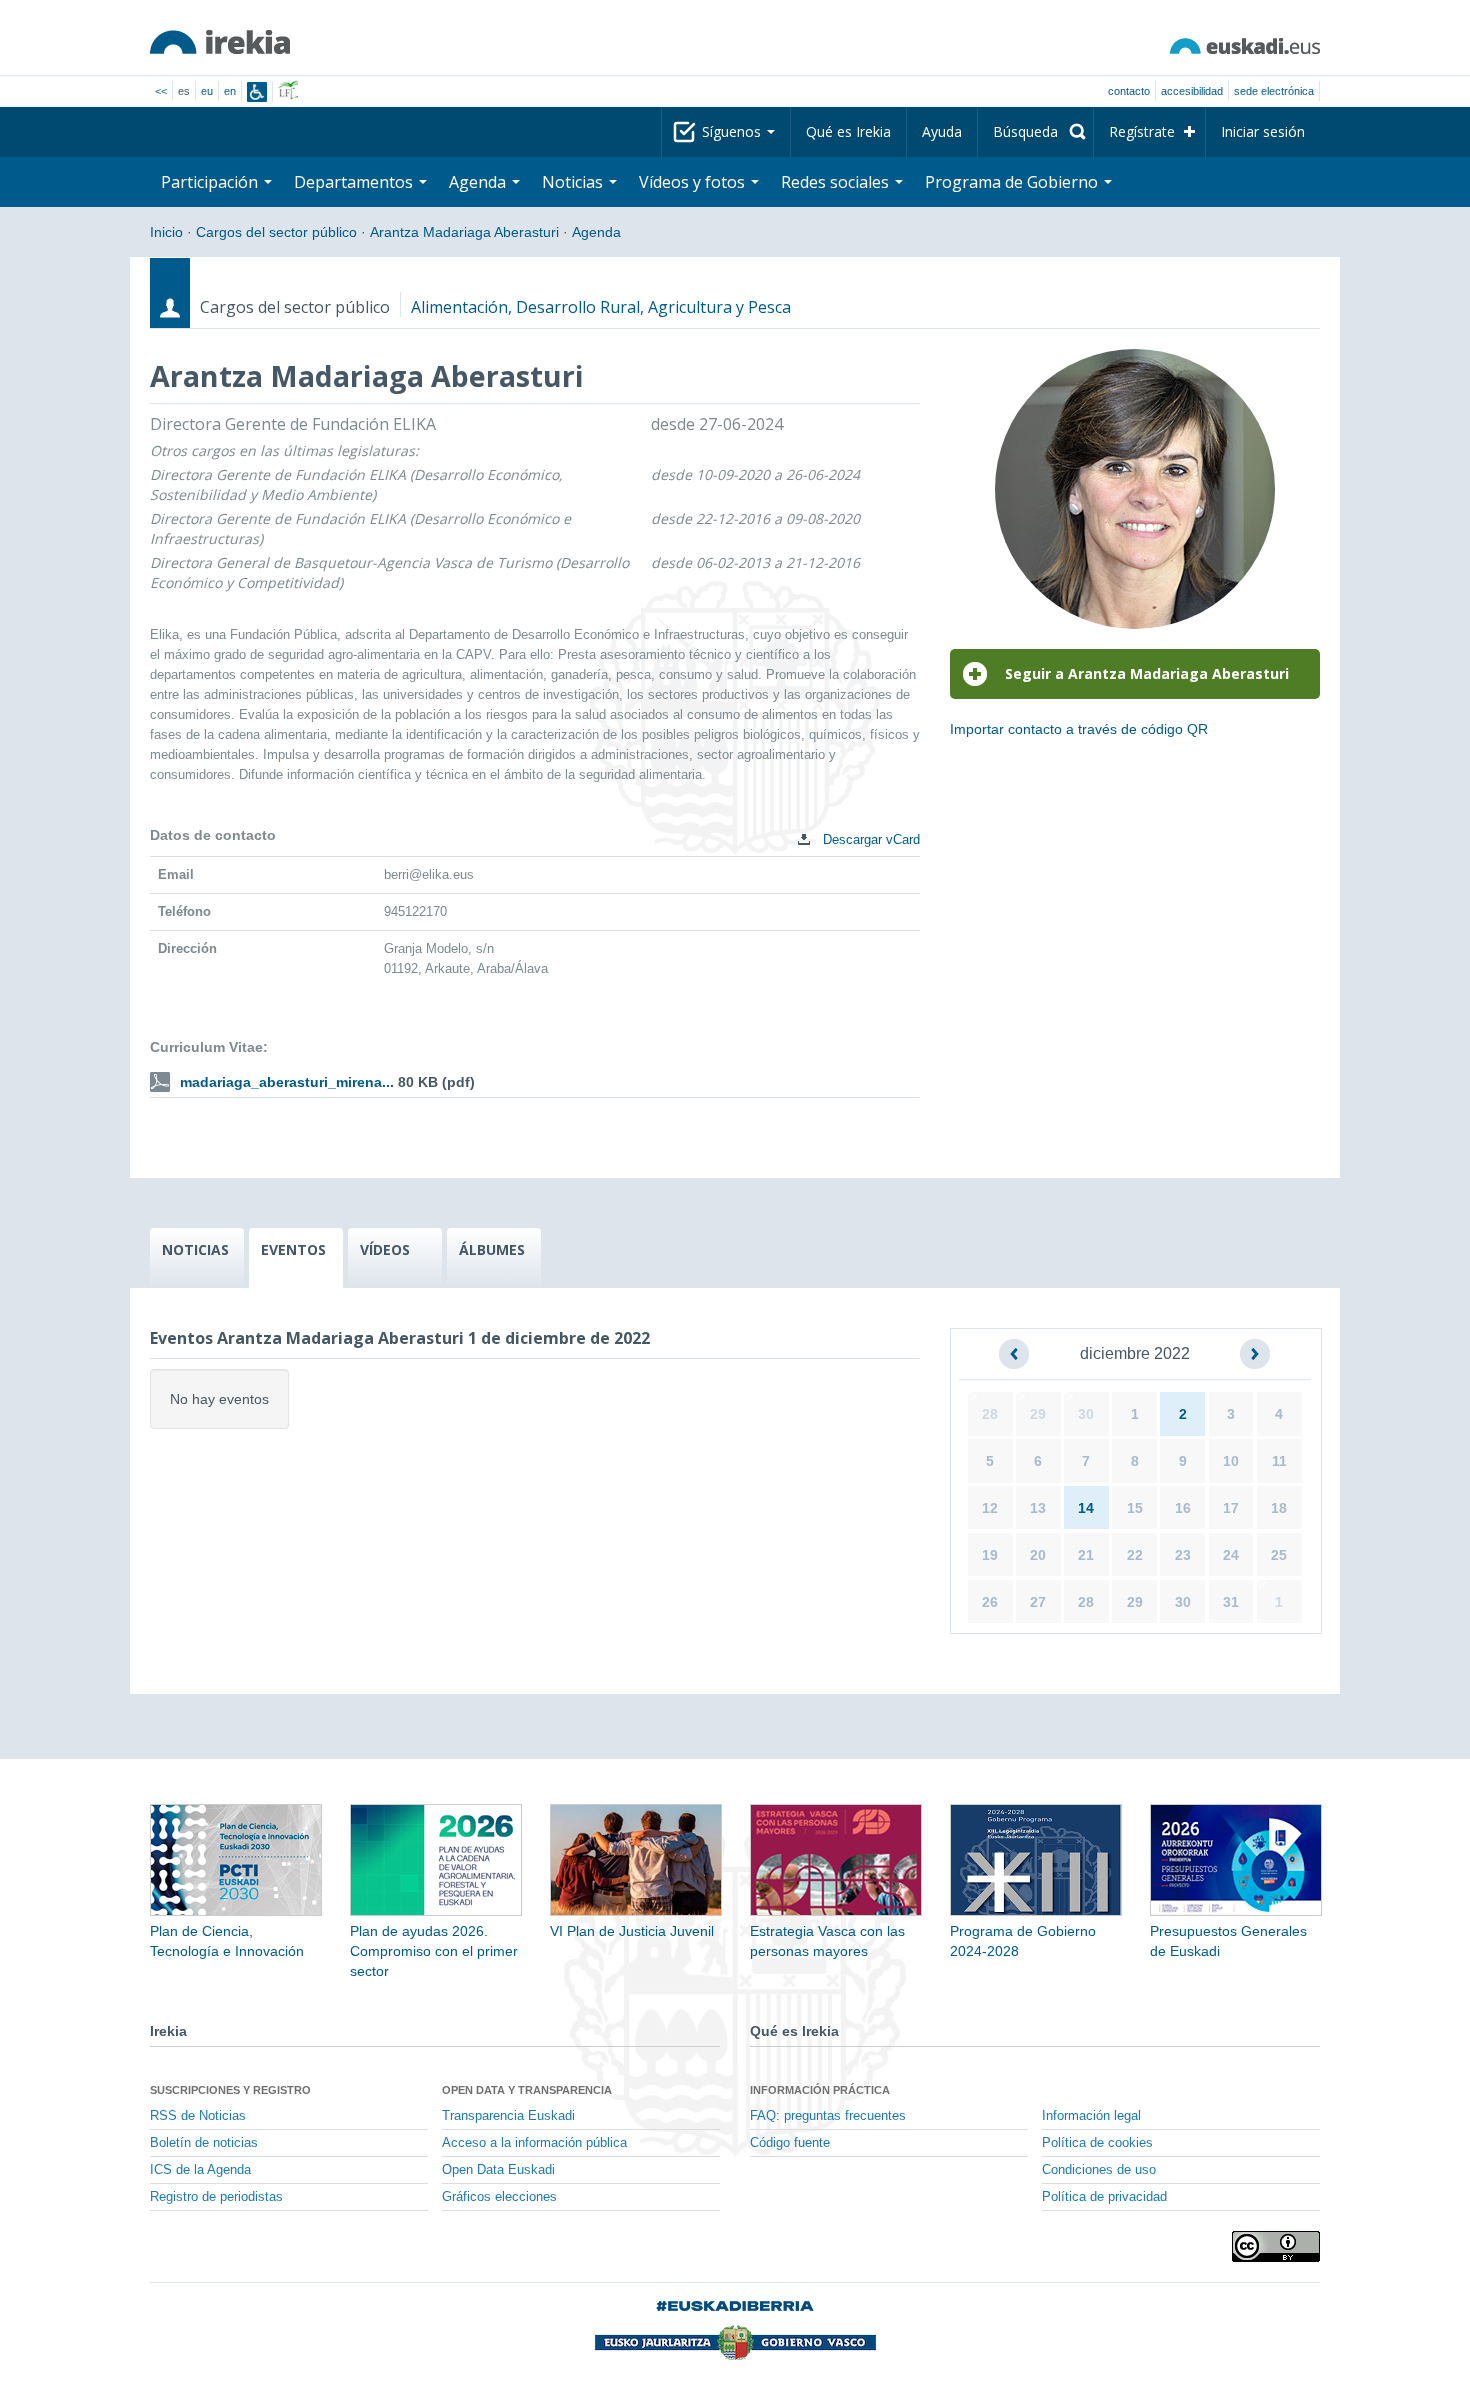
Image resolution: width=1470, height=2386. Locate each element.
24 (1231, 1555)
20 (1038, 1555)
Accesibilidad (1192, 91)
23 (1183, 1555)
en (230, 91)
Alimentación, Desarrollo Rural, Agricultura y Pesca (601, 307)
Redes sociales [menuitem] (837, 182)
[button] (1014, 1354)
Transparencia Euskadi (508, 2116)
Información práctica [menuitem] (820, 2090)
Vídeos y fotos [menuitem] (694, 182)
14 (1086, 1508)
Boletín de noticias (204, 2143)
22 (1135, 1555)
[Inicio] (220, 42)
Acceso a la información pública (534, 2143)
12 (990, 1508)
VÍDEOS (385, 1249)
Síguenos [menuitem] (733, 131)
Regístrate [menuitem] (1142, 131)
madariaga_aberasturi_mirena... (287, 1082)
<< (161, 91)
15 (1135, 1508)
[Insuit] (257, 92)
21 (1086, 1555)
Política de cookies (1097, 2143)
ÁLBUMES (492, 1249)
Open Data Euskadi (498, 2170)
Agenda (596, 232)
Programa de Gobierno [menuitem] (1013, 182)
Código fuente (790, 2143)
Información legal (1091, 2116)
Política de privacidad (1104, 2197)
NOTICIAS (195, 1249)
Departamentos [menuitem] (355, 182)
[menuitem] (1035, 132)
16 (1183, 1508)
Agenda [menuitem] (479, 182)
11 (1279, 1461)
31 (1231, 1602)
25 (1279, 1555)
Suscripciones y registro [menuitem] (230, 2090)
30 (1086, 1414)
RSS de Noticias (198, 2116)
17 (1231, 1508)
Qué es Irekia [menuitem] (848, 131)
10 (1231, 1461)
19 (990, 1555)
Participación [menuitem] (211, 182)
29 (1038, 1414)
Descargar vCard (869, 839)
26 (990, 1602)
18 (1279, 1508)
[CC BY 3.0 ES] (1276, 2246)
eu (207, 91)
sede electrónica (1274, 91)
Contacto (1129, 91)
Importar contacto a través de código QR (1079, 729)
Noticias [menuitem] (574, 182)
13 (1038, 1508)
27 (1038, 1602)
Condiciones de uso (1099, 2170)
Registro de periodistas (216, 2197)
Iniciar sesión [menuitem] (1263, 131)
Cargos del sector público (276, 232)
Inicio (166, 232)
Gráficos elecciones (499, 2197)
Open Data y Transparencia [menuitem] (527, 2090)
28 (990, 1414)
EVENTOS (293, 1249)
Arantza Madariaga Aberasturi (464, 232)
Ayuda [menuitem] (942, 131)
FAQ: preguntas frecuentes (828, 2116)
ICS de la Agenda (200, 2170)
